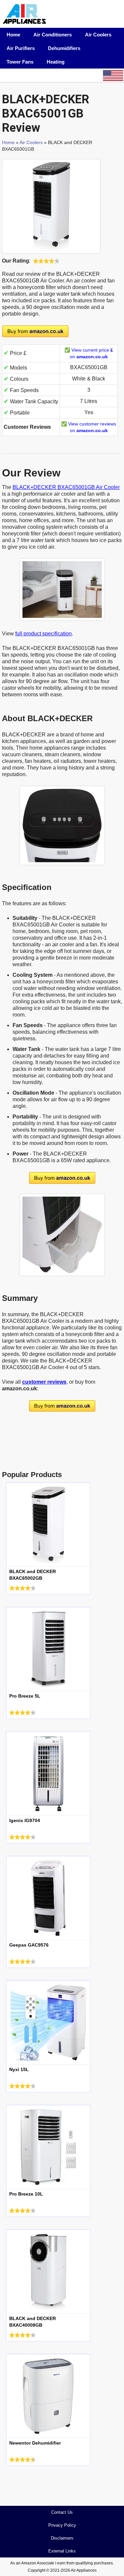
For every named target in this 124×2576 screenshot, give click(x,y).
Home (13, 35)
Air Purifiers (21, 48)
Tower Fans (20, 62)
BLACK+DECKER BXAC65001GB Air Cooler (66, 487)
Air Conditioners (53, 35)
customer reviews (44, 1382)
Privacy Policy (62, 2525)
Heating (56, 62)
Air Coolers (98, 35)
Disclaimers (62, 2538)
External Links (62, 2551)
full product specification (43, 634)
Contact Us (62, 2512)
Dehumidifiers (64, 48)
